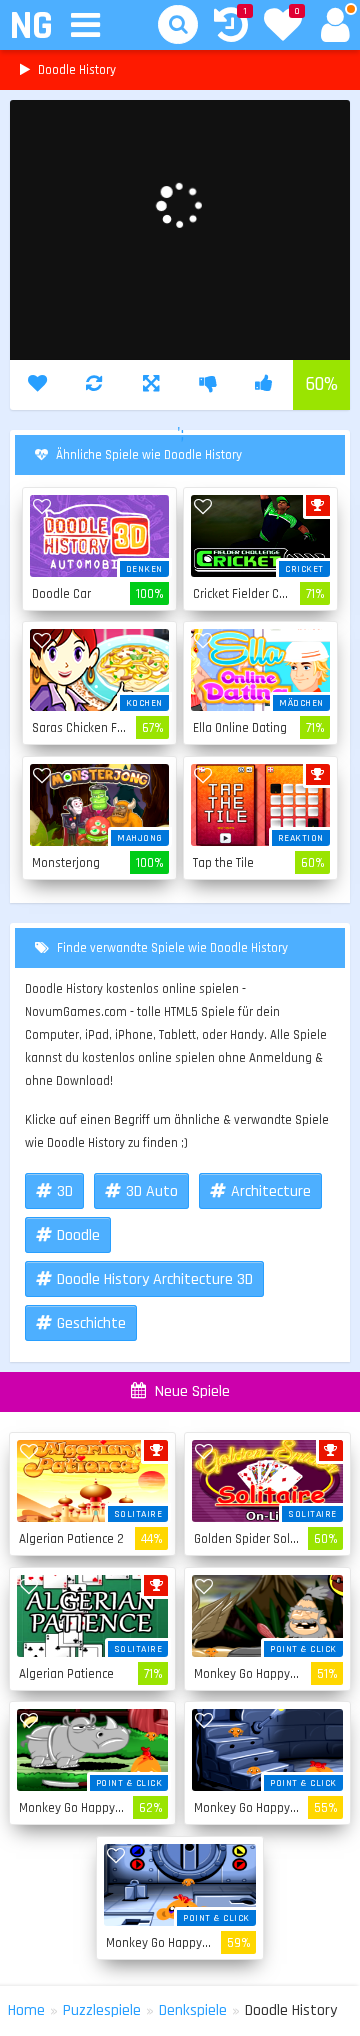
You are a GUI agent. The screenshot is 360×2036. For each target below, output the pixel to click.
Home (26, 2010)
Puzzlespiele (102, 2010)
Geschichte (91, 1323)
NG (30, 26)
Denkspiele (193, 2010)
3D (65, 1191)
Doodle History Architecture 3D (155, 1279)
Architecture (271, 1191)
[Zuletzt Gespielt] (231, 27)
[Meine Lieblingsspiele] (283, 27)
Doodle (78, 1235)
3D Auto (152, 1191)
